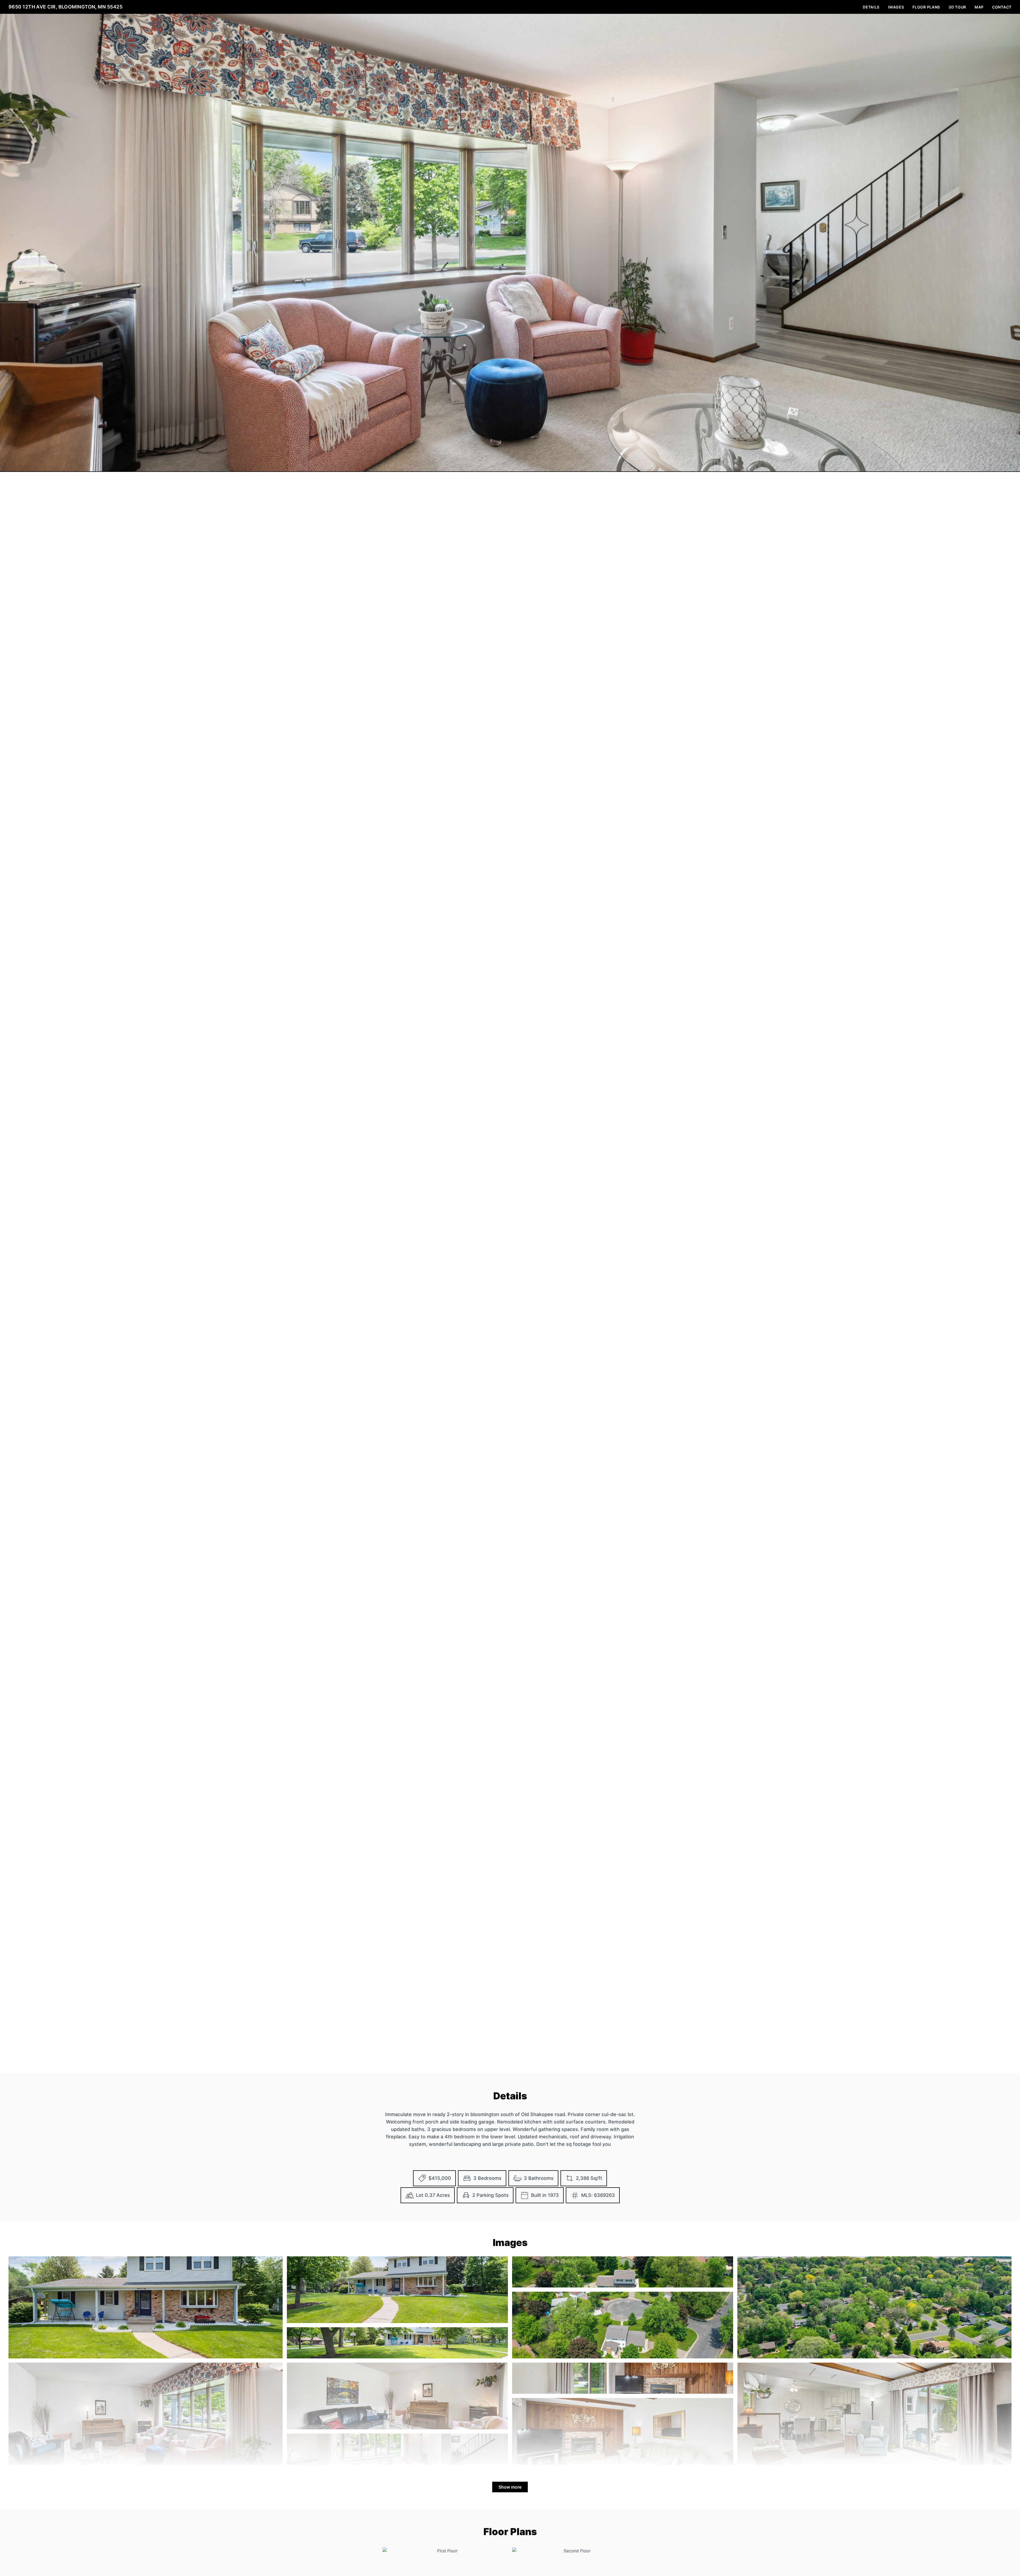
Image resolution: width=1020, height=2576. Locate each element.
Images (896, 7)
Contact (1002, 7)
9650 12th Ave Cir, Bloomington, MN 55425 (65, 7)
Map (979, 7)
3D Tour (957, 7)
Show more (510, 2487)
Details (871, 7)
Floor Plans (926, 7)
